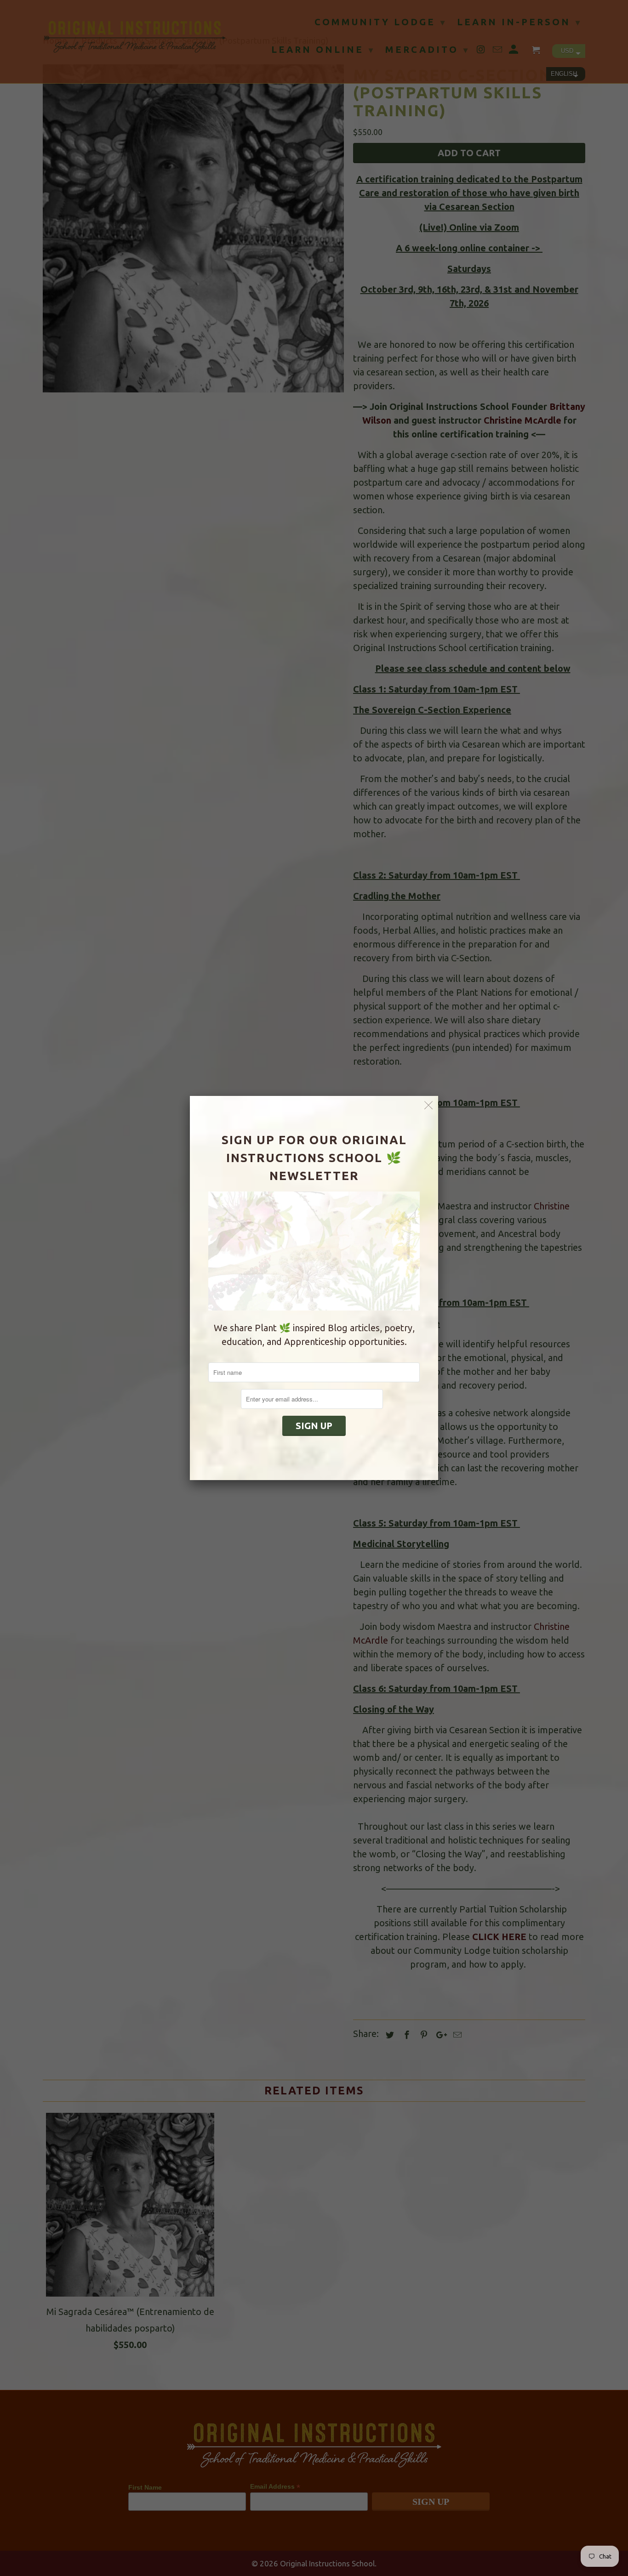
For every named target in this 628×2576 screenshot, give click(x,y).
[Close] (429, 1105)
